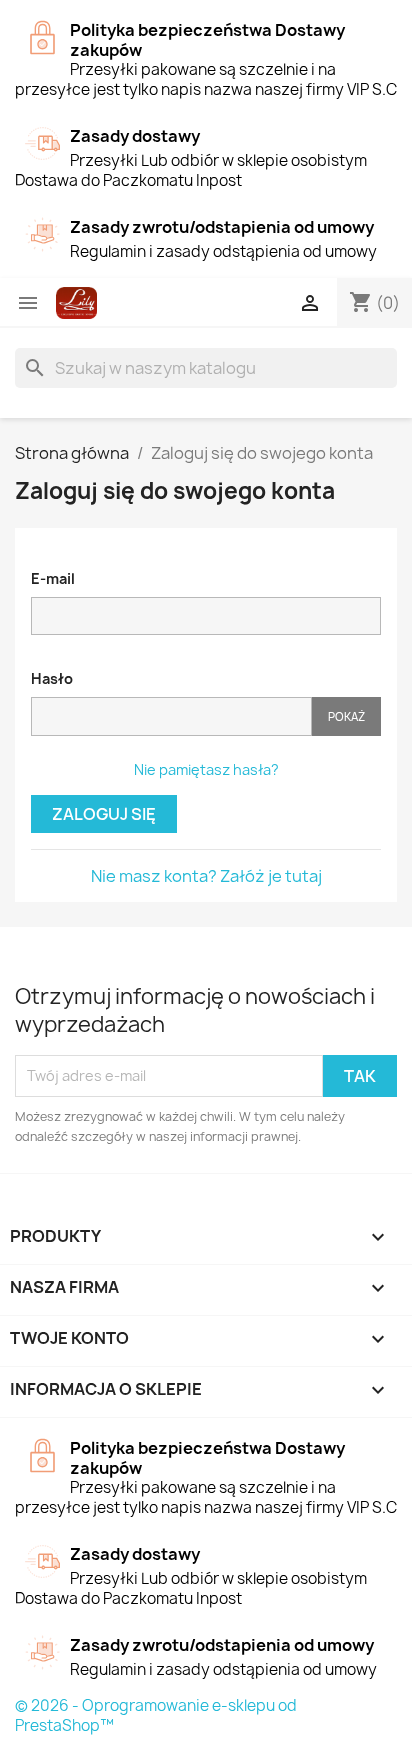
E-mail (53, 578)
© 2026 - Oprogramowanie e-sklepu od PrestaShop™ (156, 1715)
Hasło (52, 678)
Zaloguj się (104, 814)
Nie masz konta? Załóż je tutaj (206, 876)
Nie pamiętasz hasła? (206, 769)
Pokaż (346, 716)
